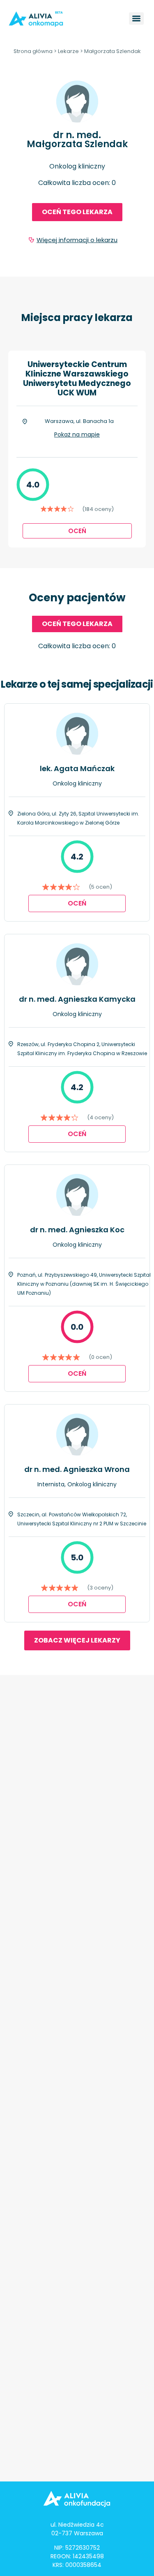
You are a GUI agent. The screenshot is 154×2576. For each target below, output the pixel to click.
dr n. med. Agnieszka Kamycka (77, 999)
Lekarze (68, 51)
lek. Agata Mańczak (77, 768)
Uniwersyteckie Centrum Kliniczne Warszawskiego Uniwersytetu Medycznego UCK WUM (77, 379)
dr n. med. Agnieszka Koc (77, 1230)
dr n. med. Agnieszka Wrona (77, 1469)
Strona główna (33, 51)
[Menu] (136, 18)
